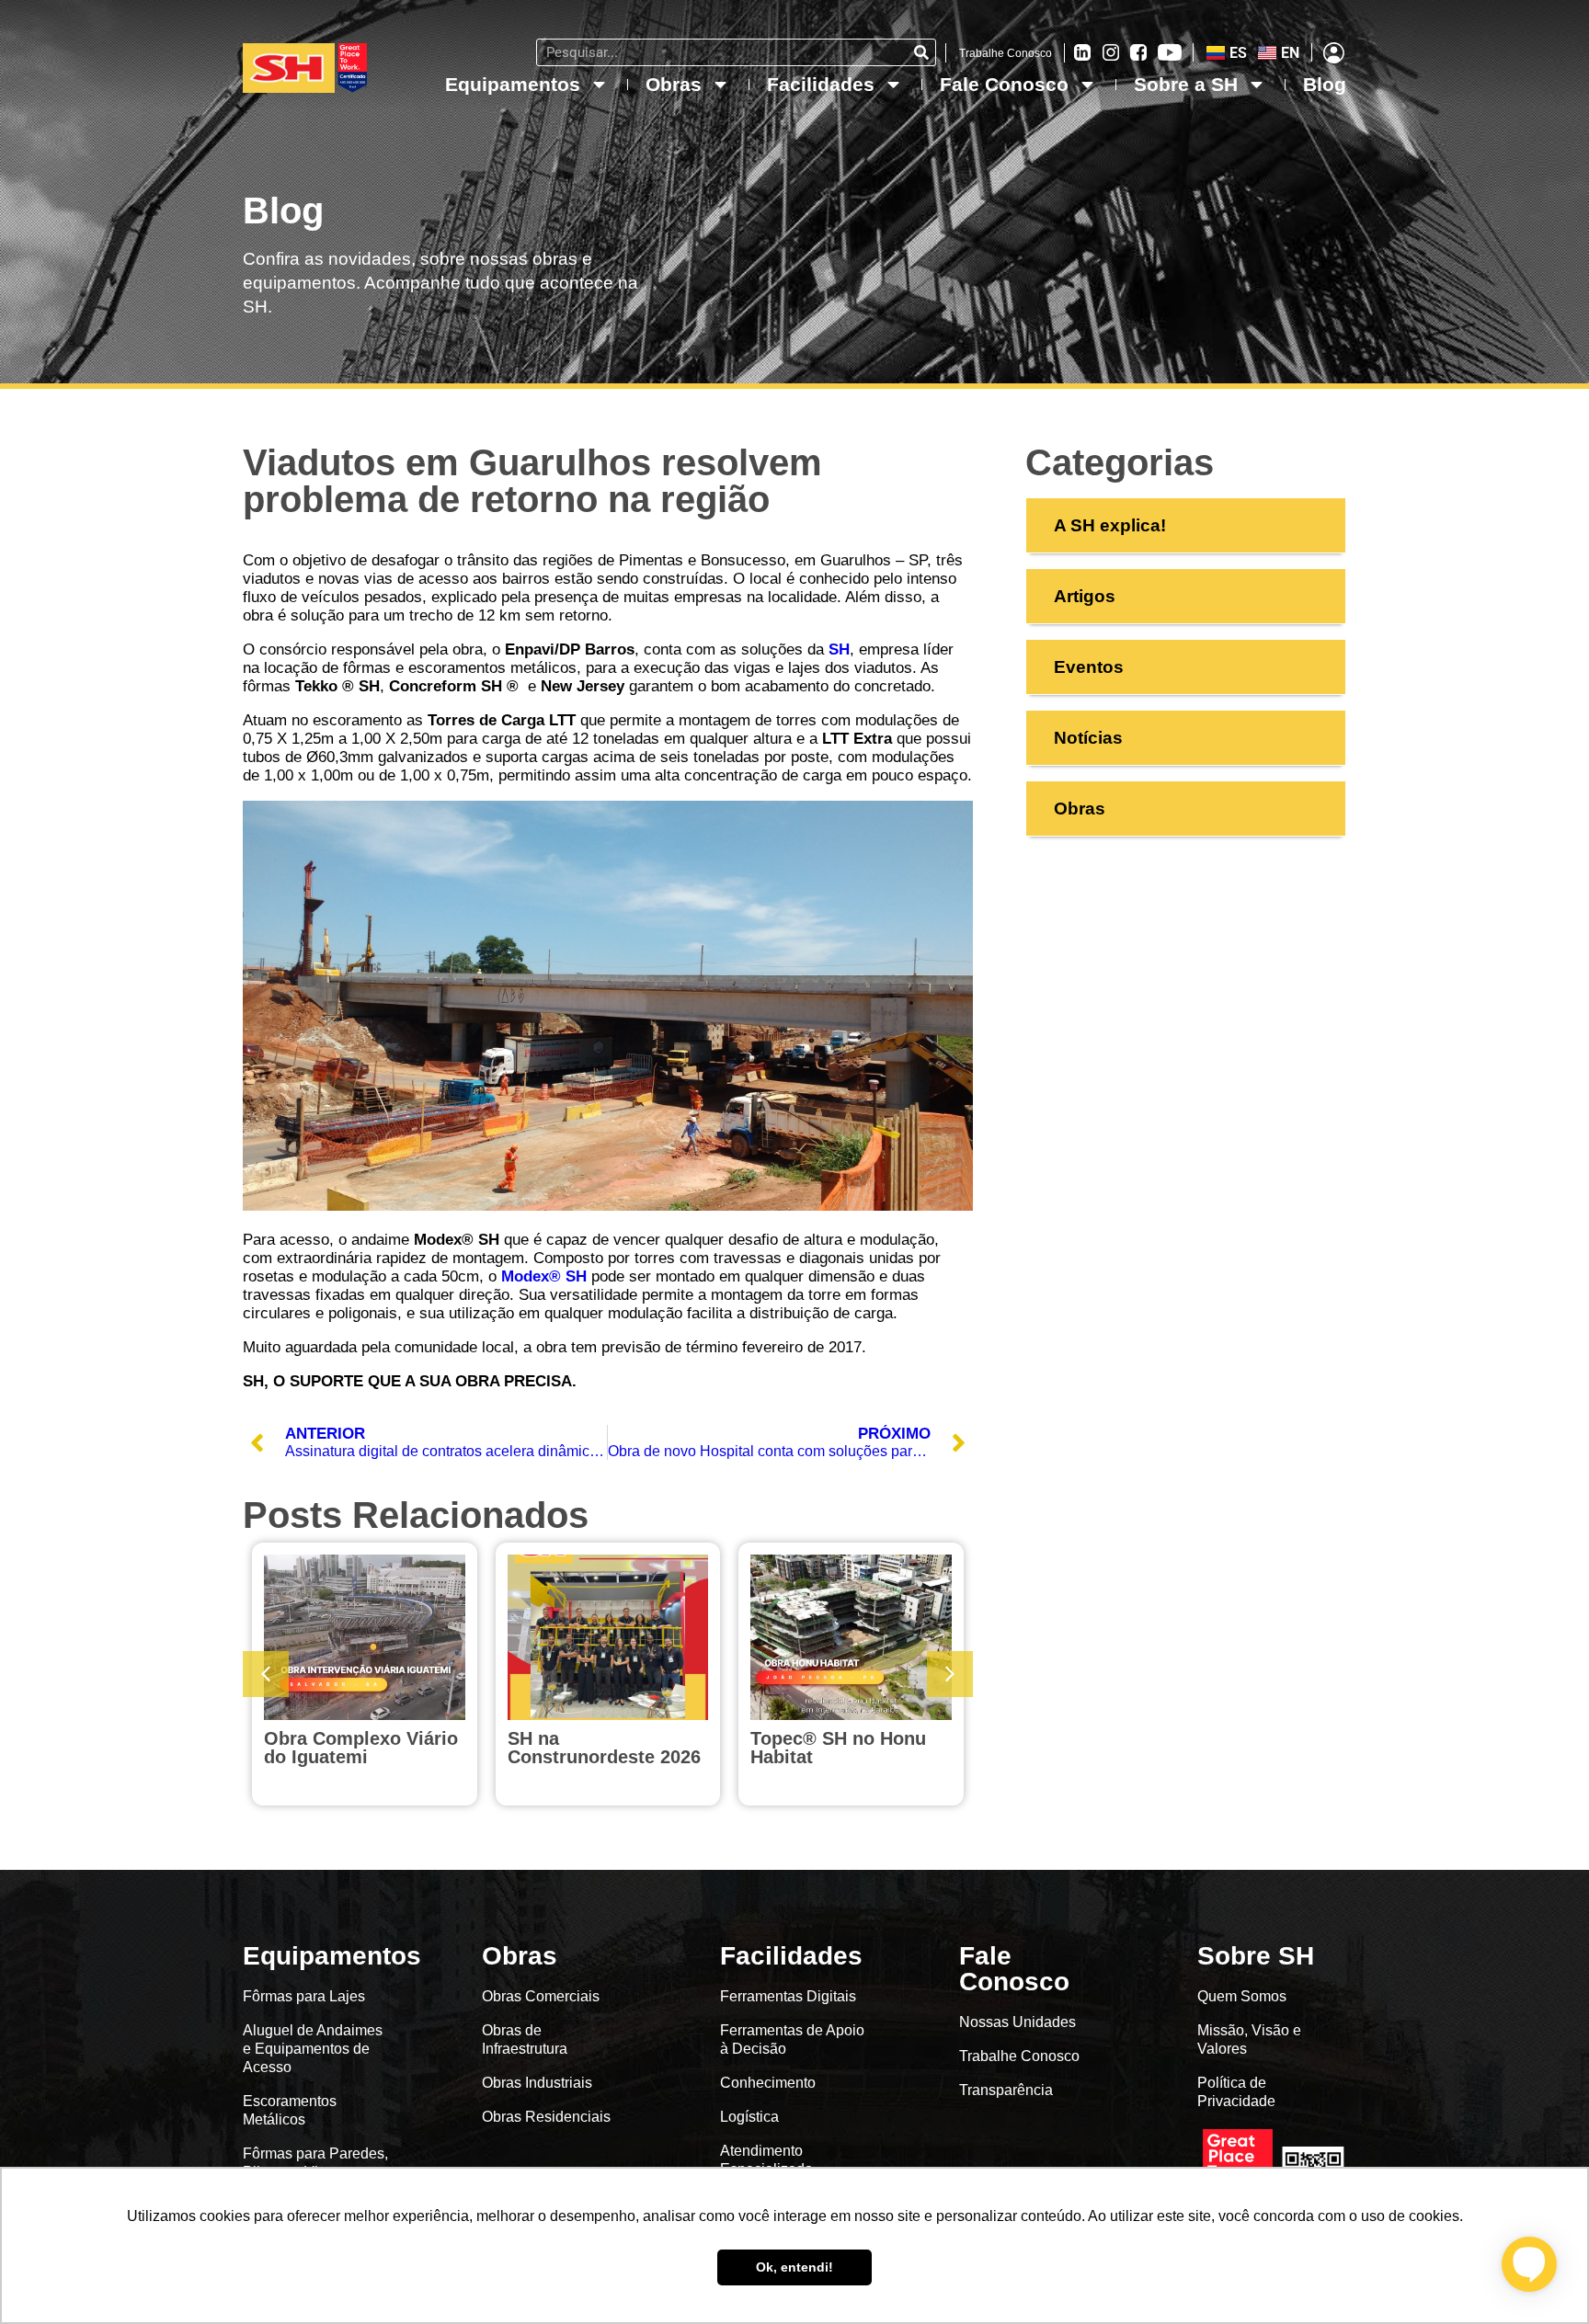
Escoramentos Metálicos (290, 2110)
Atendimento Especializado (766, 2160)
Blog (1325, 84)
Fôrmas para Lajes (304, 1996)
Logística (749, 2117)
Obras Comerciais (541, 1996)
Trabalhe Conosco (1006, 53)
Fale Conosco (1004, 84)
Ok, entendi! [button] (794, 2267)
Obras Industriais (537, 2083)
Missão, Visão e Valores (1249, 2039)
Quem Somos (1242, 1996)
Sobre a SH (1186, 84)
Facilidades (821, 84)
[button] (950, 1674)
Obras (674, 84)
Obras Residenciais (546, 2117)
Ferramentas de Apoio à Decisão (792, 2039)
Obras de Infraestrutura (525, 2039)
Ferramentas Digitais (788, 1996)
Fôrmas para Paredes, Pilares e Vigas (315, 2163)
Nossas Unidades (1017, 2022)
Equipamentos (513, 84)
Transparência (1008, 2090)
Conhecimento (768, 2083)
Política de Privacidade (1236, 2092)
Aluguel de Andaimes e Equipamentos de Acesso (313, 2049)
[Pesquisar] (921, 52)
